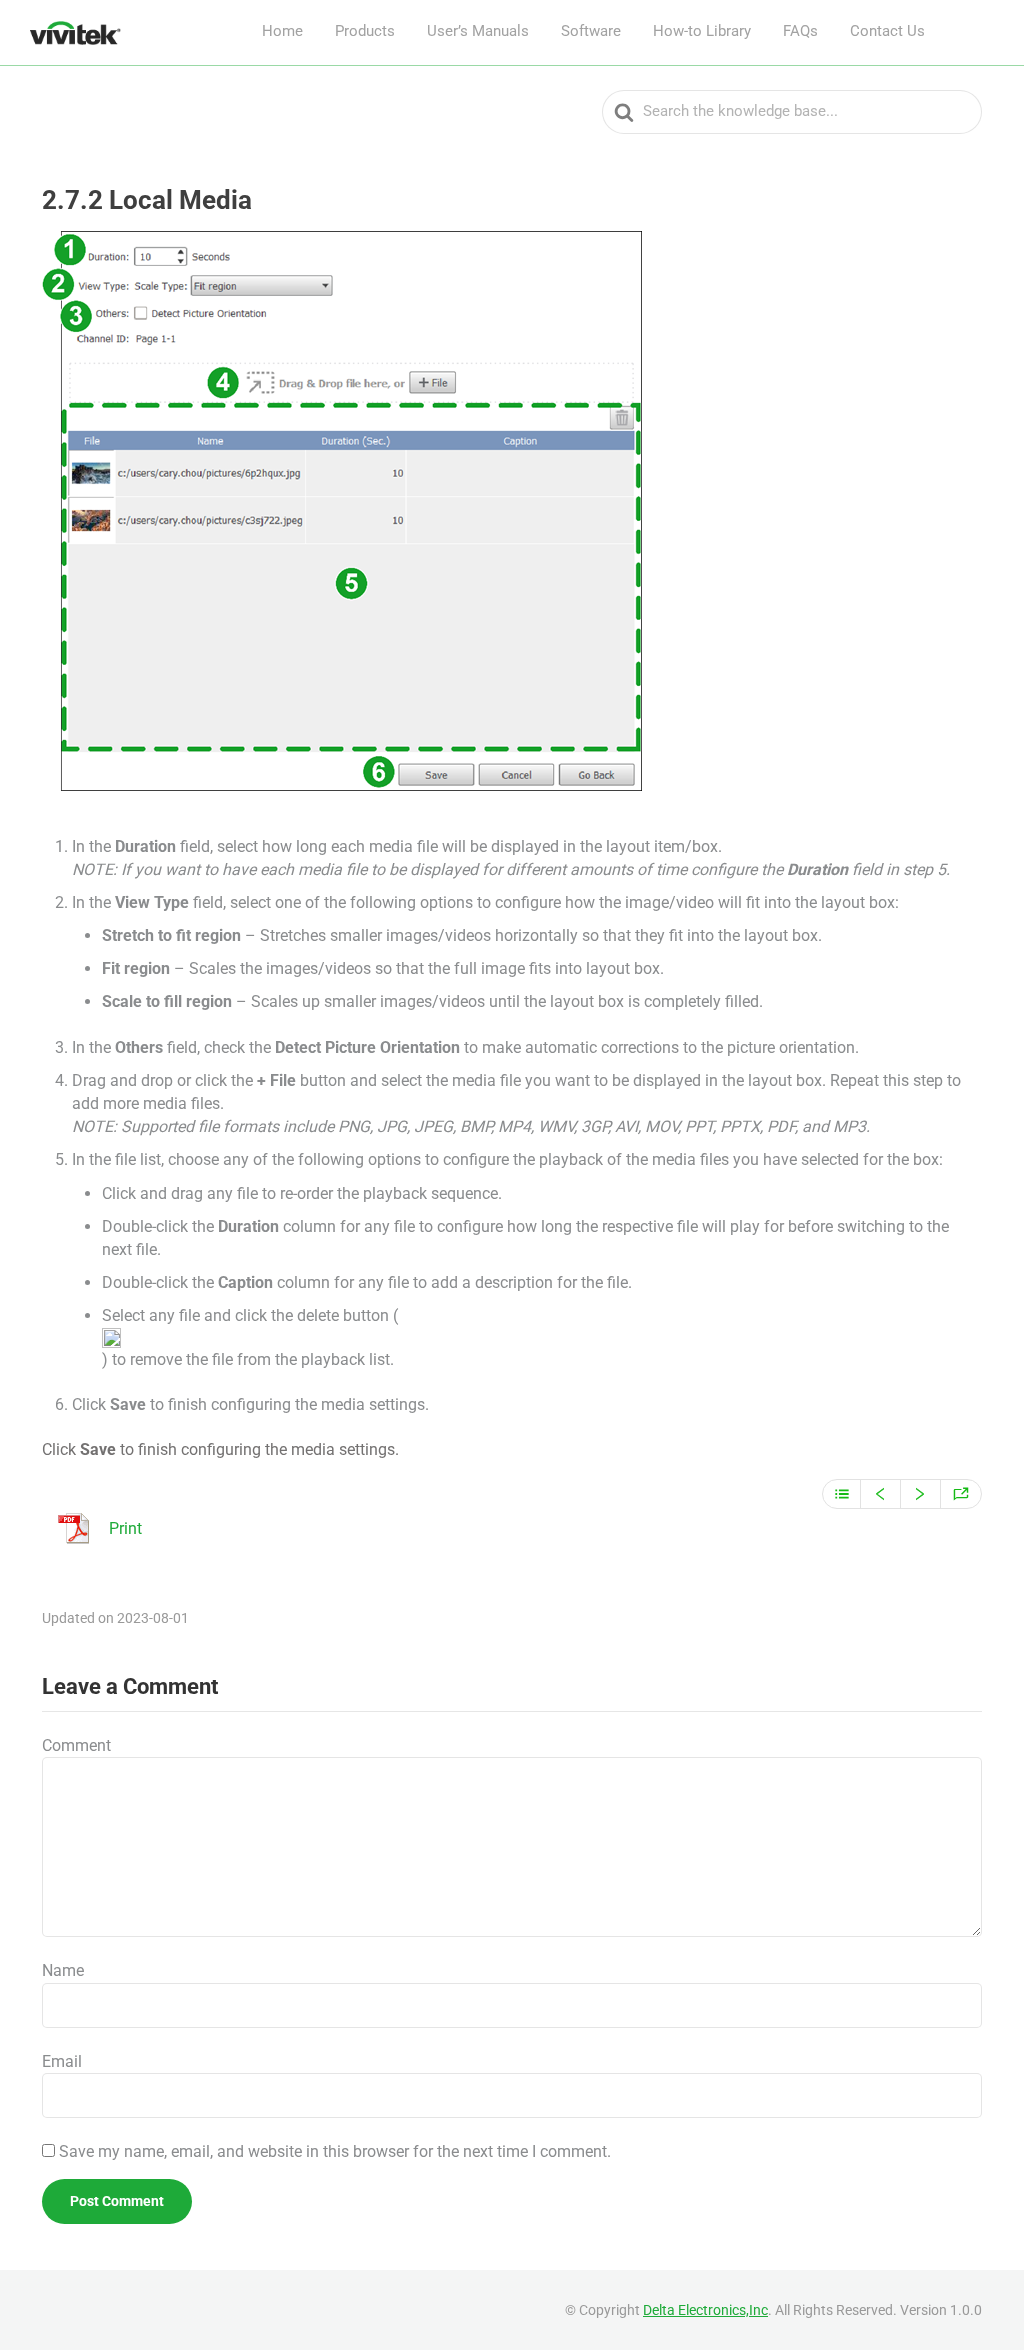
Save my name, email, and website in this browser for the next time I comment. (335, 2151)
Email (62, 2061)
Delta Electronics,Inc (705, 2310)
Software (591, 31)
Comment (76, 1745)
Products (365, 31)
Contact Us (887, 31)
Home (282, 31)
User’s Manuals (478, 31)
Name (63, 1970)
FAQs (800, 31)
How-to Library (702, 31)
